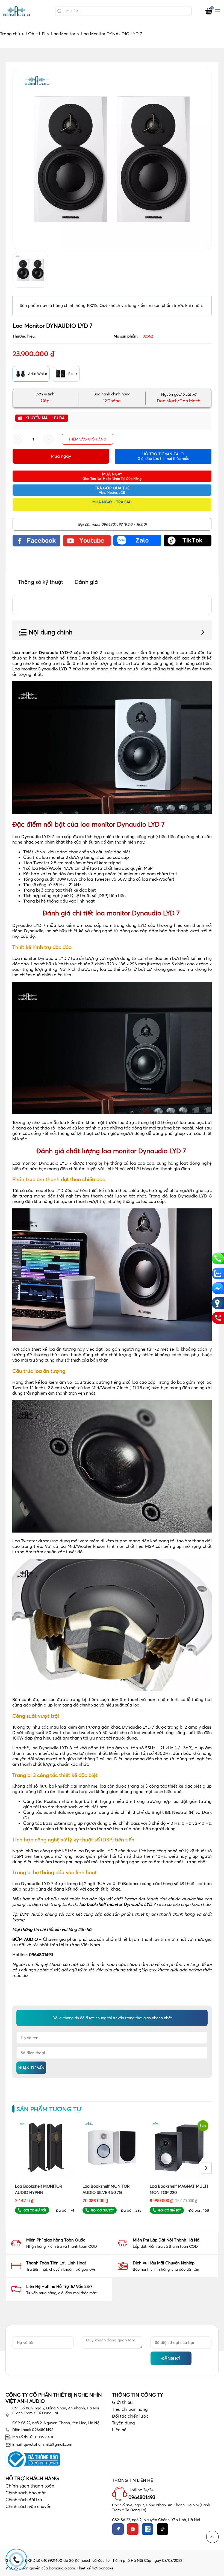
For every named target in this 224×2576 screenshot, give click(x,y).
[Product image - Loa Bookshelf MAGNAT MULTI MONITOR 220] (179, 2148)
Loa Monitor (65, 34)
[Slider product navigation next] (206, 2168)
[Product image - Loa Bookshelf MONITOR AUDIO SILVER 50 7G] (112, 2148)
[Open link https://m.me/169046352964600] (218, 1288)
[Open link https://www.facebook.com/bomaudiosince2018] (36, 540)
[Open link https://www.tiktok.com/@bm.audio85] (188, 540)
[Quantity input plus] (48, 439)
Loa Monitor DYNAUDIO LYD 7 (112, 34)
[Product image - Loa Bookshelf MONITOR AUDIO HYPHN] (45, 2148)
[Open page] (16, 11)
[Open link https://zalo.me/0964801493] (137, 540)
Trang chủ (12, 34)
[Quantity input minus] (18, 439)
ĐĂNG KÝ (171, 2358)
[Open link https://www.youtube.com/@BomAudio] (87, 540)
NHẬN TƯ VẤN (31, 2068)
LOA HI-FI (38, 34)
